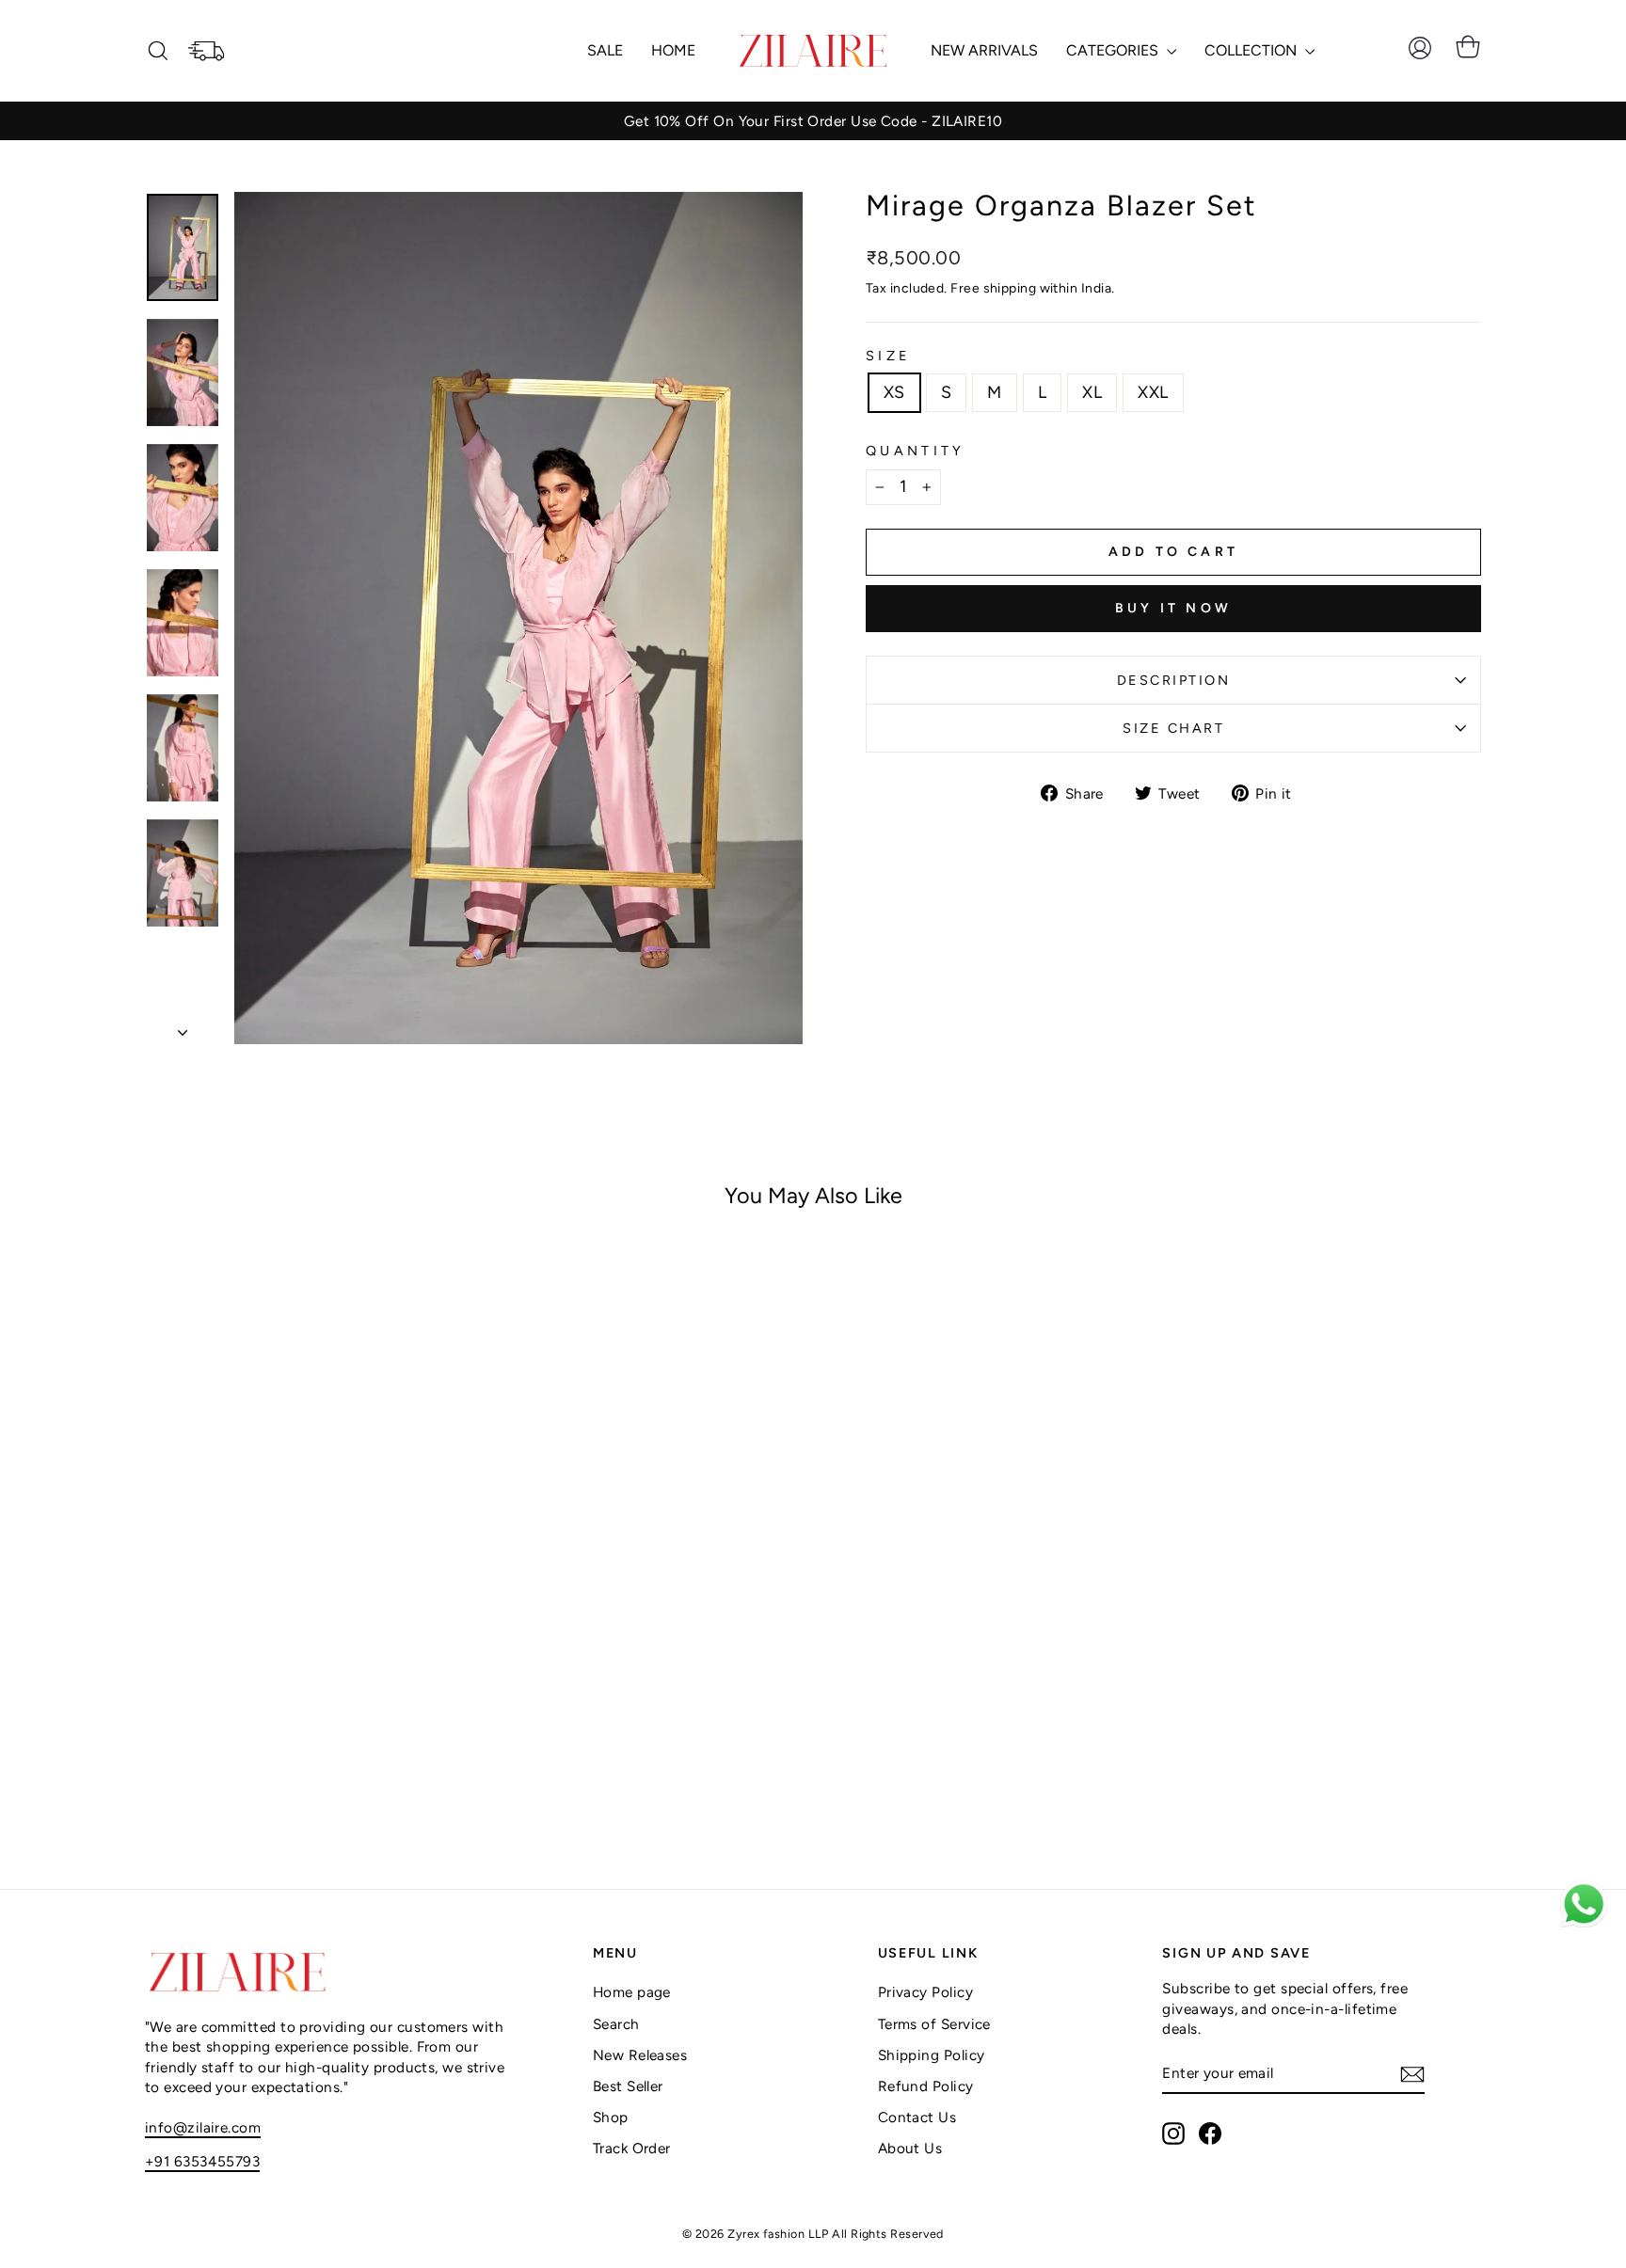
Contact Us (917, 2117)
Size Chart (1173, 728)
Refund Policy (926, 2086)
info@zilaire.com (203, 2127)
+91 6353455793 (202, 2161)
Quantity (916, 451)
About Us (910, 2148)
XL (1092, 392)
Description (1174, 680)
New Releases (640, 2055)
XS (894, 392)
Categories (1114, 50)
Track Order (632, 2148)
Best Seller (628, 2086)
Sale (605, 50)
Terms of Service (934, 2024)
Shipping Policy (932, 2055)
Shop (611, 2117)
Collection (1252, 50)
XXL (1153, 392)
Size (888, 356)
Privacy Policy (925, 1992)
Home (673, 50)
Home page (632, 1992)
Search (616, 2024)
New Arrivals (984, 50)
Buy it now (1173, 608)
